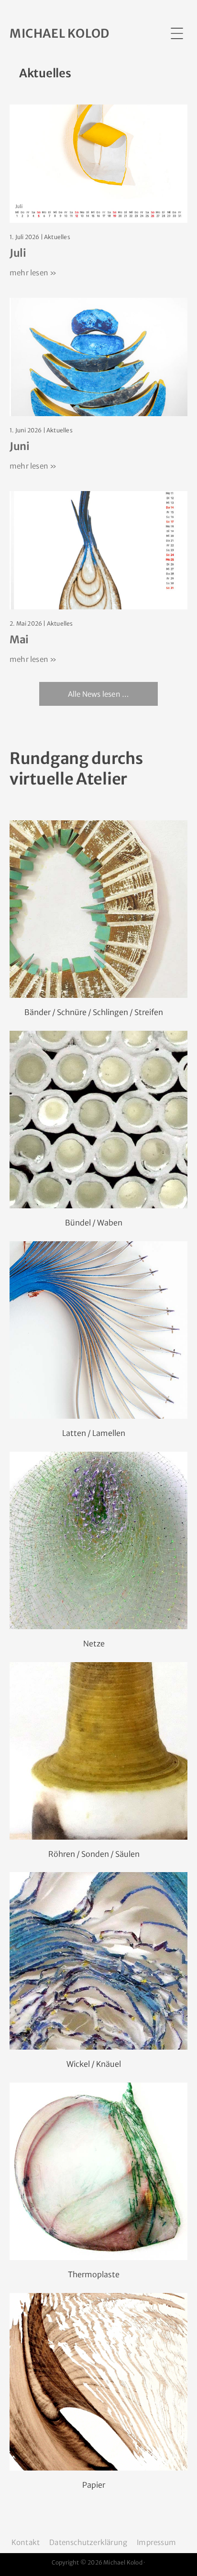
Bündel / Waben (94, 1223)
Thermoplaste (94, 2274)
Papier (94, 2485)
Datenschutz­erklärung (88, 2542)
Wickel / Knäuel (94, 2064)
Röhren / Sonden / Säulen (94, 1854)
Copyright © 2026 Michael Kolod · (98, 2562)
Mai (19, 639)
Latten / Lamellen (94, 1433)
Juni (20, 446)
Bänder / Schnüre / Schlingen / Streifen (94, 1012)
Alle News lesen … (98, 694)
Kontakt (26, 2542)
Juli (18, 253)
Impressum (156, 2542)
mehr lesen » (33, 273)
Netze (94, 1644)
